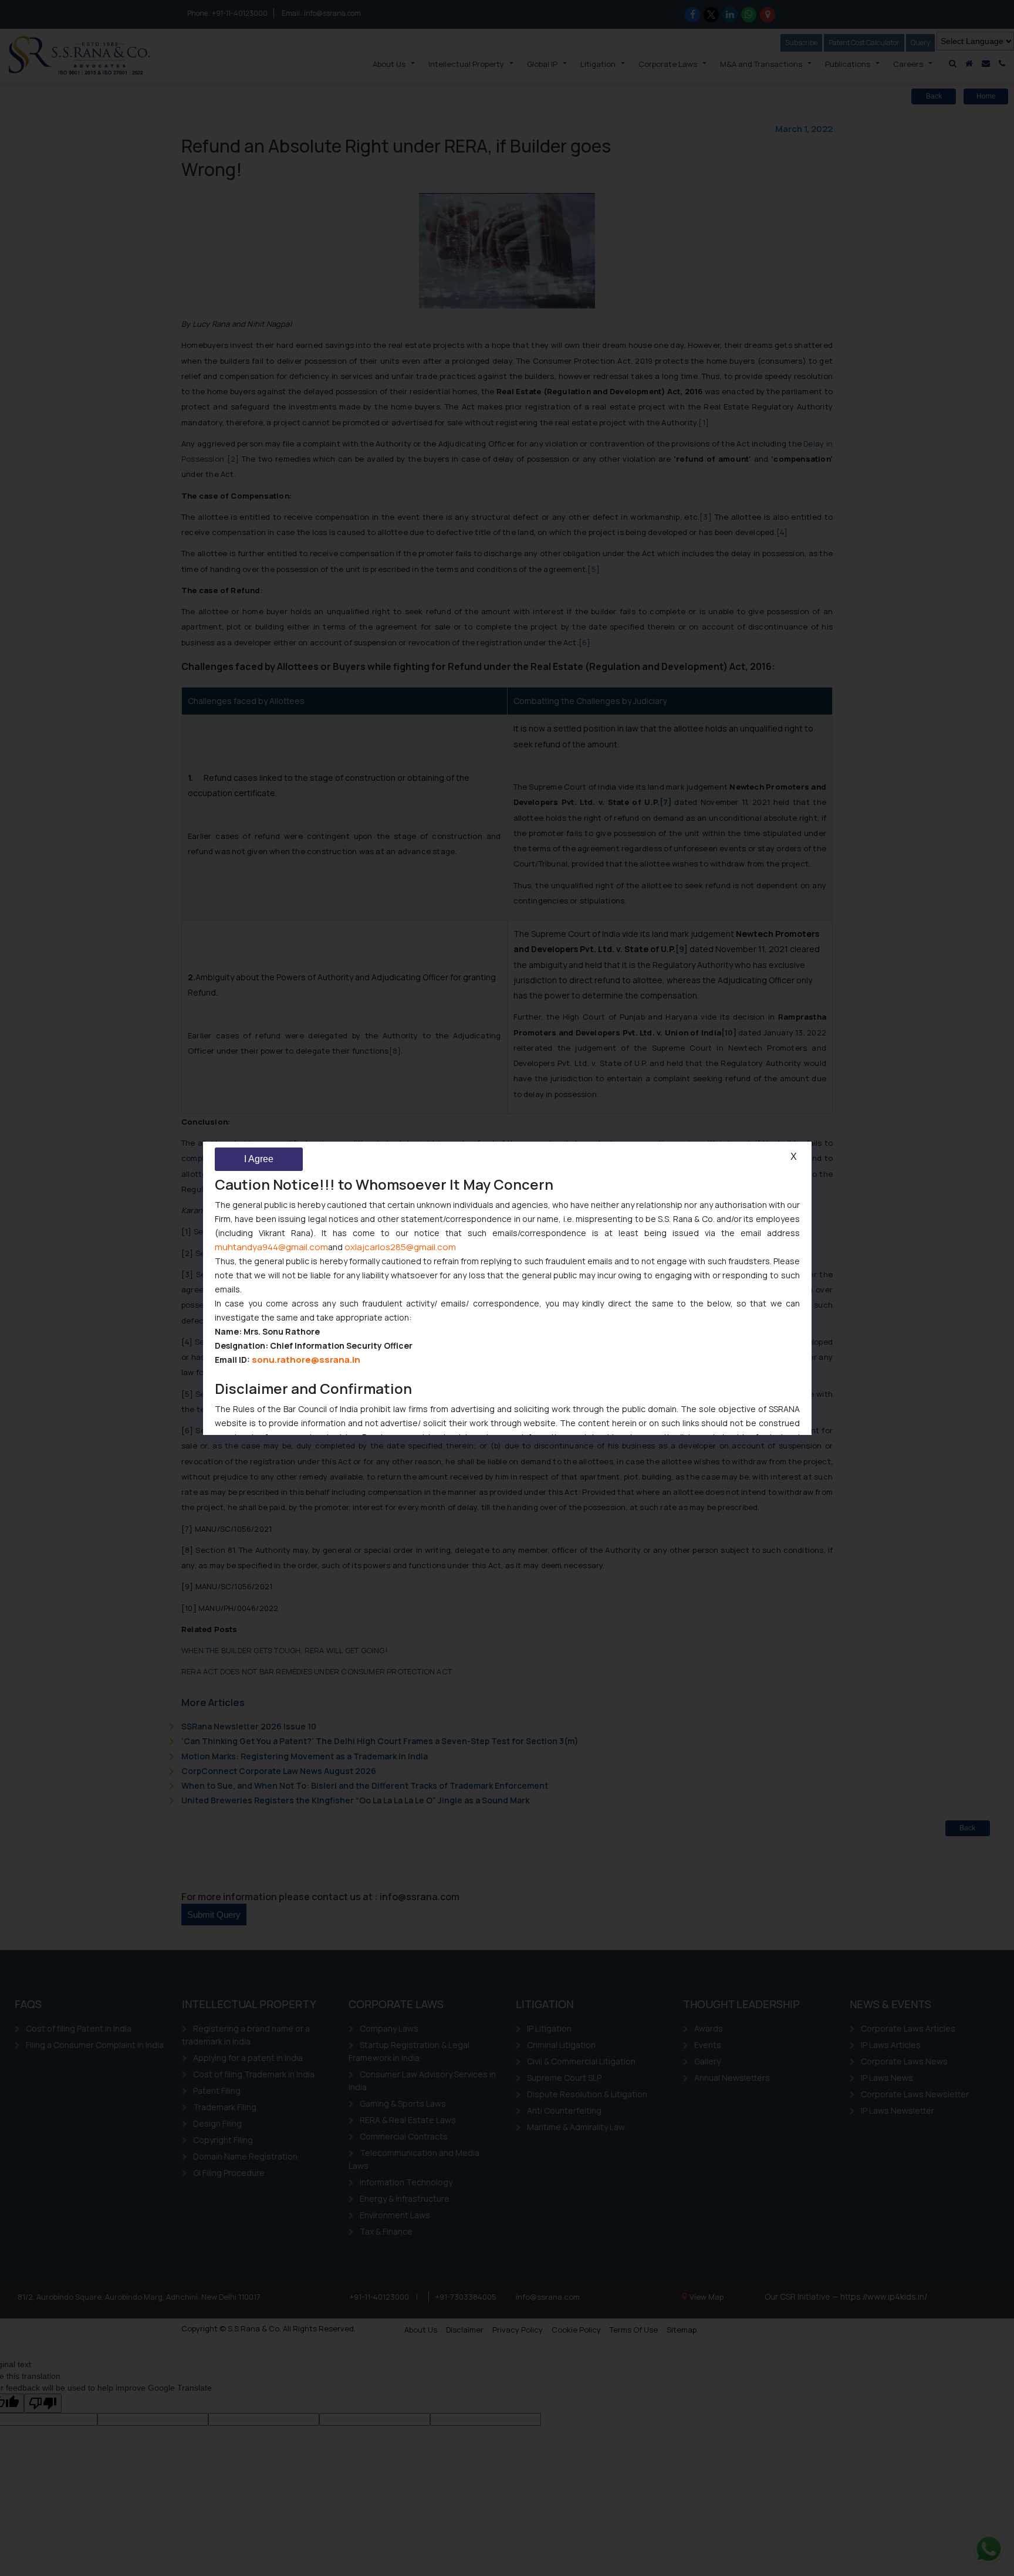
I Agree (259, 1159)
